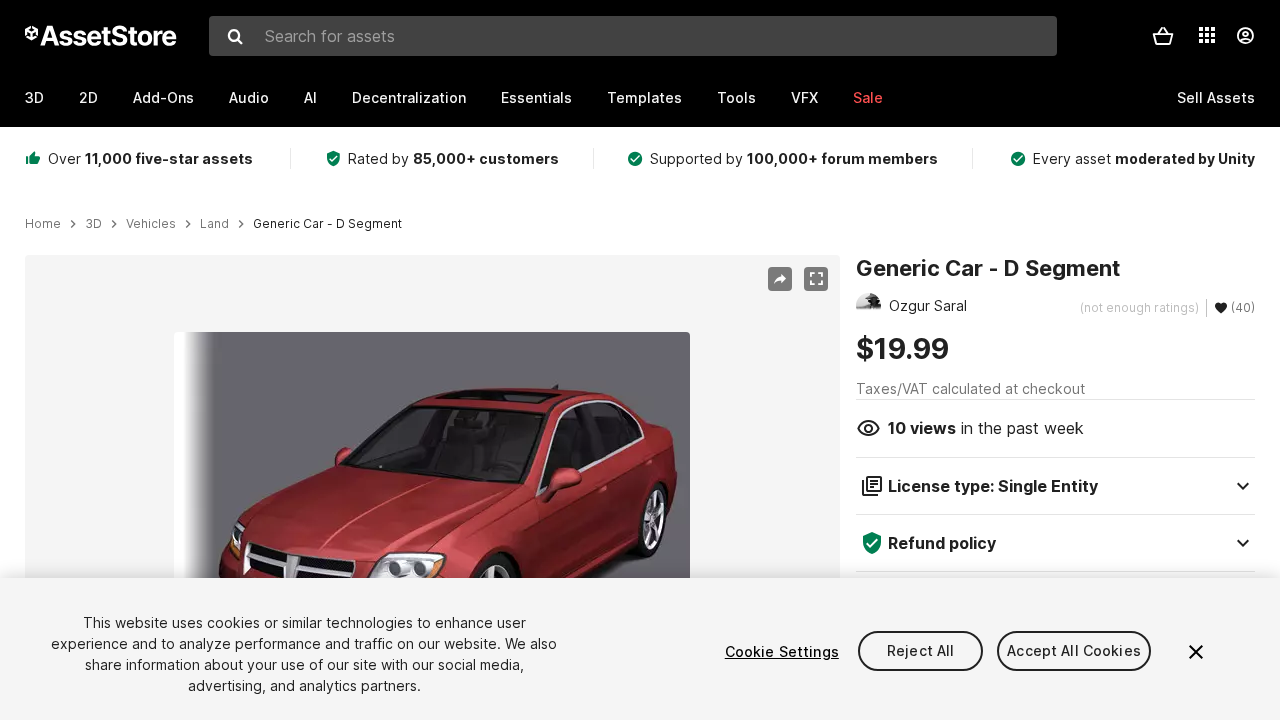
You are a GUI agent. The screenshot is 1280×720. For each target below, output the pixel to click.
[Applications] (1207, 35)
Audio (249, 97)
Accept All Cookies (1074, 651)
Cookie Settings (782, 651)
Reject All (920, 651)
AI (310, 97)
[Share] (780, 279)
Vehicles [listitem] (151, 224)
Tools (736, 97)
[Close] (1196, 652)
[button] (1163, 36)
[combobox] (633, 36)
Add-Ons (163, 97)
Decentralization (409, 97)
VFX (804, 97)
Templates (644, 97)
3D (34, 97)
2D (88, 97)
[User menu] (1245, 36)
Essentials (536, 97)
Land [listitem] (214, 224)
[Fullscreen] (816, 279)
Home (43, 224)
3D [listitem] (93, 224)
